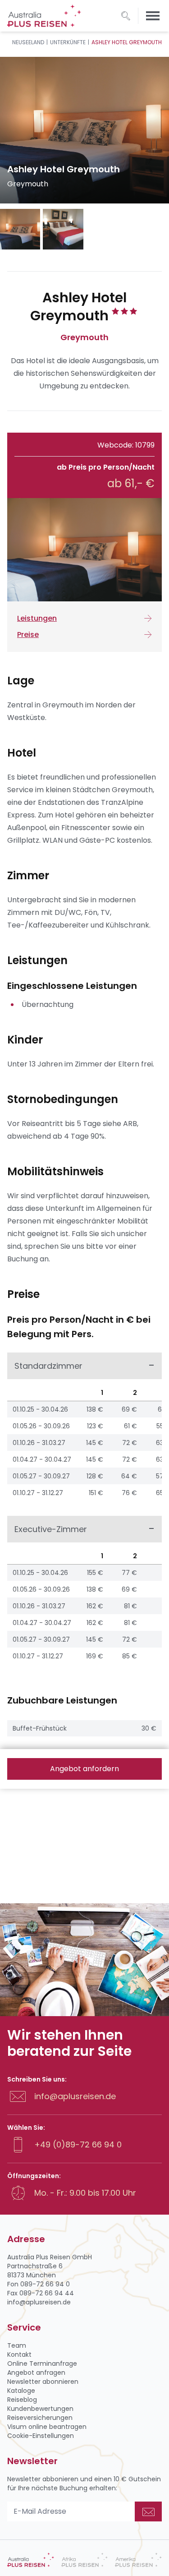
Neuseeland (28, 42)
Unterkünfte (68, 42)
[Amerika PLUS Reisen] (138, 2560)
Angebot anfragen (36, 2373)
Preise (28, 635)
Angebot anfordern (84, 1769)
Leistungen (37, 618)
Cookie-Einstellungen (41, 2436)
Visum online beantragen (47, 2427)
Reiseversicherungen (40, 2418)
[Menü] (153, 16)
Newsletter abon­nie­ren (43, 2382)
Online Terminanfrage (42, 2364)
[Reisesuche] (126, 16)
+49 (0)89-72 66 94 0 (78, 2144)
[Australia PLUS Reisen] (31, 2560)
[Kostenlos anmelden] (148, 2511)
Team (17, 2345)
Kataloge (21, 2391)
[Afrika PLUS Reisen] (85, 2560)
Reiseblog (22, 2400)
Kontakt (19, 2354)
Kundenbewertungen (40, 2409)
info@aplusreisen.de (75, 2096)
